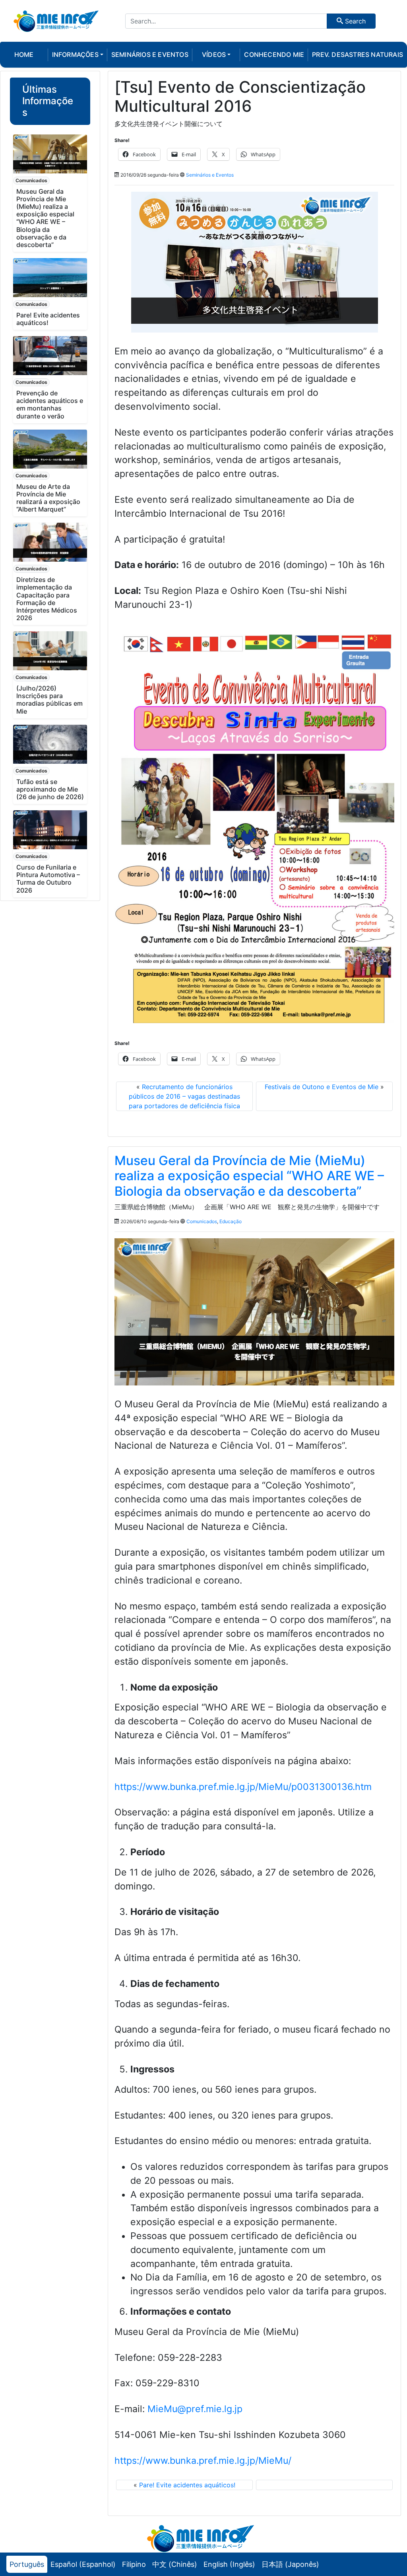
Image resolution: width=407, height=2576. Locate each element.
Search (354, 21)
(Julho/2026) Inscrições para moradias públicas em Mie (49, 700)
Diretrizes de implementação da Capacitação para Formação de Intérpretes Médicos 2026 (47, 599)
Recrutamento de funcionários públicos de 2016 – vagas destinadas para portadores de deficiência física (184, 1096)
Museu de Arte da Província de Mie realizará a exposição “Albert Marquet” (48, 498)
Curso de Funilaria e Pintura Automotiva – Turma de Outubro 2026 (48, 879)
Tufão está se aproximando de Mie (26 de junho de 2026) (50, 789)
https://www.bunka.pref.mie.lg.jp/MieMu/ (203, 2461)
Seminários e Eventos (210, 175)
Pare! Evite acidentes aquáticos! (48, 319)
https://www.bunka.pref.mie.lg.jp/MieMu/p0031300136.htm (243, 1787)
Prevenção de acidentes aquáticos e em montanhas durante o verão (50, 405)
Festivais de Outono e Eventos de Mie (322, 1087)
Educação (231, 1221)
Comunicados (31, 180)
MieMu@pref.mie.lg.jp (195, 2409)
